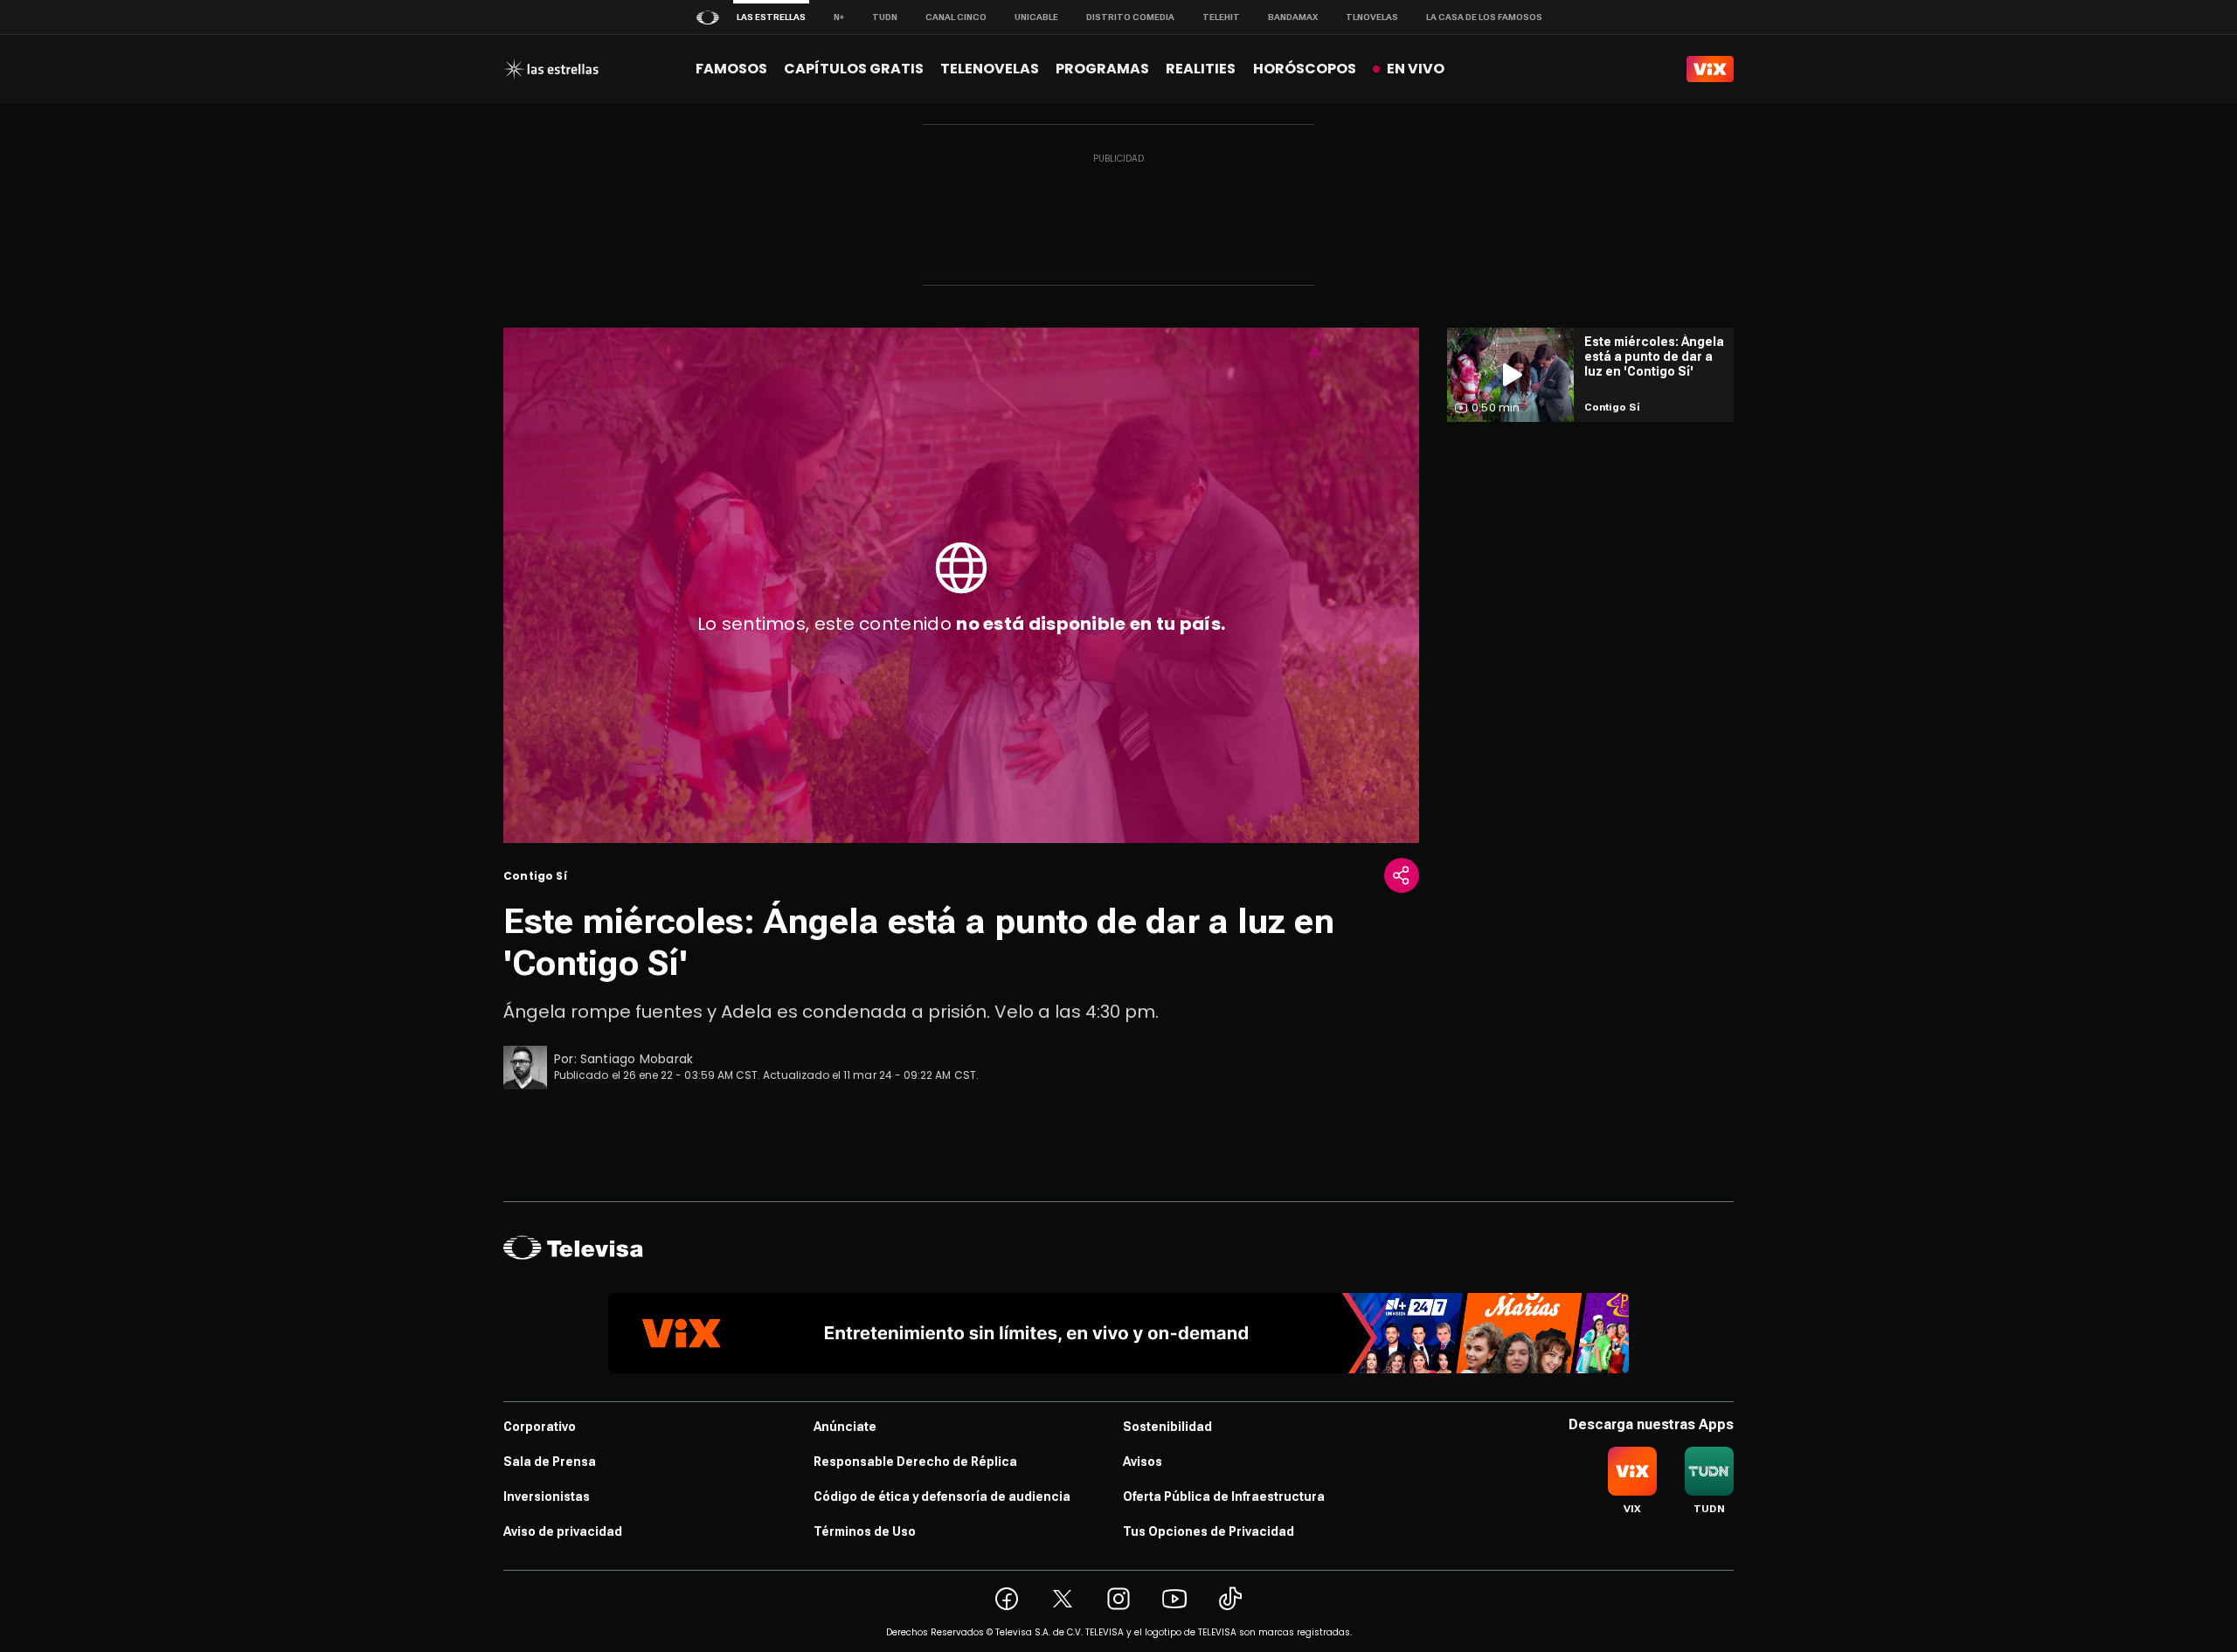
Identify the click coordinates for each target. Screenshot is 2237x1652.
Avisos (1143, 1462)
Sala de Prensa (550, 1462)
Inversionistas (547, 1496)
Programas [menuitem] (1102, 69)
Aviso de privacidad (563, 1531)
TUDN (885, 17)
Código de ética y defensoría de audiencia (942, 1496)
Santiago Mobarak (637, 1059)
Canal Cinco (956, 17)
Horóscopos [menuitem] (1305, 69)
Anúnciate (845, 1427)
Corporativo (540, 1427)
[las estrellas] (551, 69)
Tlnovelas (1372, 17)
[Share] (1402, 875)
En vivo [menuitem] (1416, 69)
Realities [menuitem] (1201, 69)
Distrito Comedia (1130, 17)
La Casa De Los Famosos (1484, 17)
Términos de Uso (865, 1531)
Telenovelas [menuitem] (990, 69)
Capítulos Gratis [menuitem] (854, 69)
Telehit (1221, 17)
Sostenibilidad (1167, 1427)
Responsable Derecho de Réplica (915, 1462)
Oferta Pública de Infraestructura (1224, 1496)
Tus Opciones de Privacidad (1209, 1531)
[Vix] (1710, 69)
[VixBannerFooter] (1118, 1333)
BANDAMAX (1293, 17)
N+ (839, 17)
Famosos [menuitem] (731, 69)
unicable (1036, 17)
